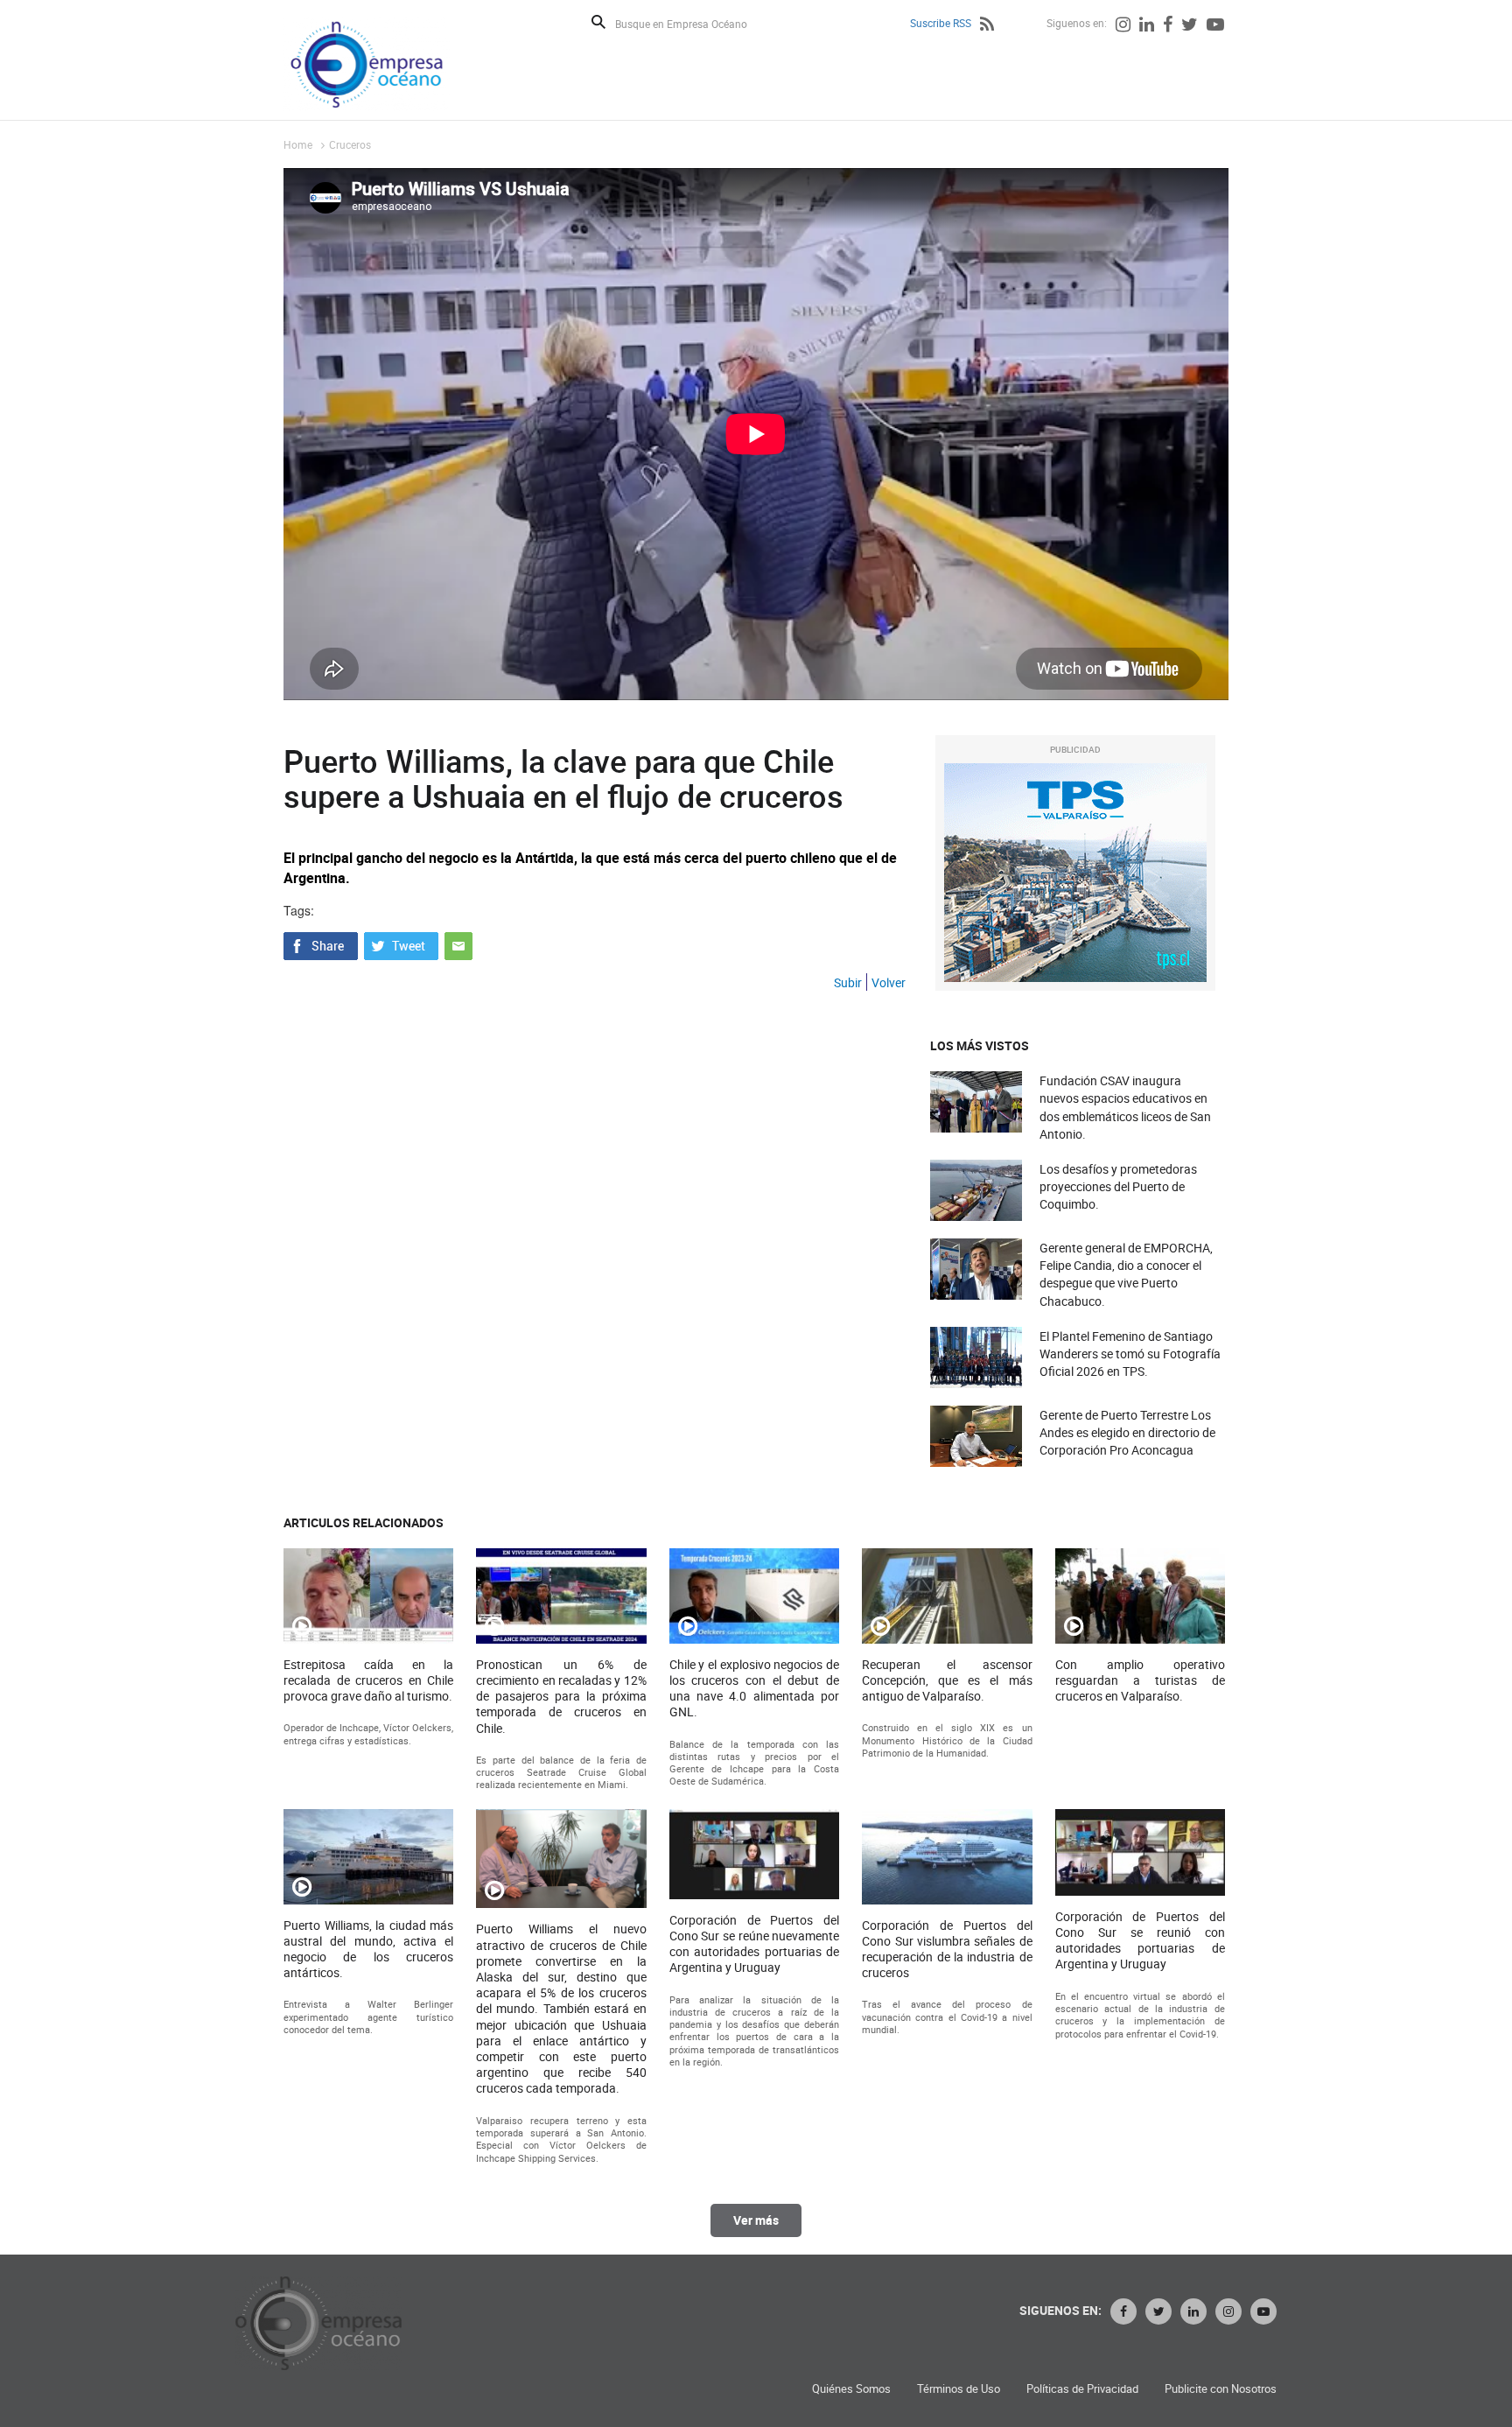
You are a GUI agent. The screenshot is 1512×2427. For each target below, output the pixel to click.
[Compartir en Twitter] (401, 943)
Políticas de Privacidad (1082, 2389)
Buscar (598, 22)
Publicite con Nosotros (1221, 2389)
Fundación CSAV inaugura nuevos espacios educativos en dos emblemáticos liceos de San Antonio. (1125, 1107)
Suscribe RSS (941, 23)
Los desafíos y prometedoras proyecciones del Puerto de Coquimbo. (1118, 1186)
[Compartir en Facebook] (321, 943)
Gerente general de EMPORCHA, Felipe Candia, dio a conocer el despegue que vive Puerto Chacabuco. (1126, 1274)
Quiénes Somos (851, 2389)
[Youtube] (1215, 26)
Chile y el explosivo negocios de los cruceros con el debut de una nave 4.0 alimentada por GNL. (754, 1689)
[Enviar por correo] (458, 943)
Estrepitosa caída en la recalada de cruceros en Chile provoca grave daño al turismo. (368, 1680)
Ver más (756, 2220)
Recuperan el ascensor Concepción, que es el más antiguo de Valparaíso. (947, 1680)
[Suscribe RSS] (987, 26)
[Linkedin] (1147, 26)
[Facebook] (1168, 26)
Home (298, 144)
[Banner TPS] (1075, 873)
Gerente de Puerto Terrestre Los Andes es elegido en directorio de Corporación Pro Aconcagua (1127, 1432)
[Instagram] (1123, 26)
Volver (889, 982)
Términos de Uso (959, 2389)
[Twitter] (1190, 26)
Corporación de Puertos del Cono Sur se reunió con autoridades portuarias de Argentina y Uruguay (1140, 1941)
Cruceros (350, 144)
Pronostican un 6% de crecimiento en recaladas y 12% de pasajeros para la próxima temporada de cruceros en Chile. (561, 1697)
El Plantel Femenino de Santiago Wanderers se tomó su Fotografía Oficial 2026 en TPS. (1130, 1354)
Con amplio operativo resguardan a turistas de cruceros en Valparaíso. (1140, 1680)
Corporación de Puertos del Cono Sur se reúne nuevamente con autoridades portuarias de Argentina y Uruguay (754, 1944)
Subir (848, 982)
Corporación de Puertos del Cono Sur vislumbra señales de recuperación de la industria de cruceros (947, 1950)
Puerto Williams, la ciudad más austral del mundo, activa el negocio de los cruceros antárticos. (368, 1950)
